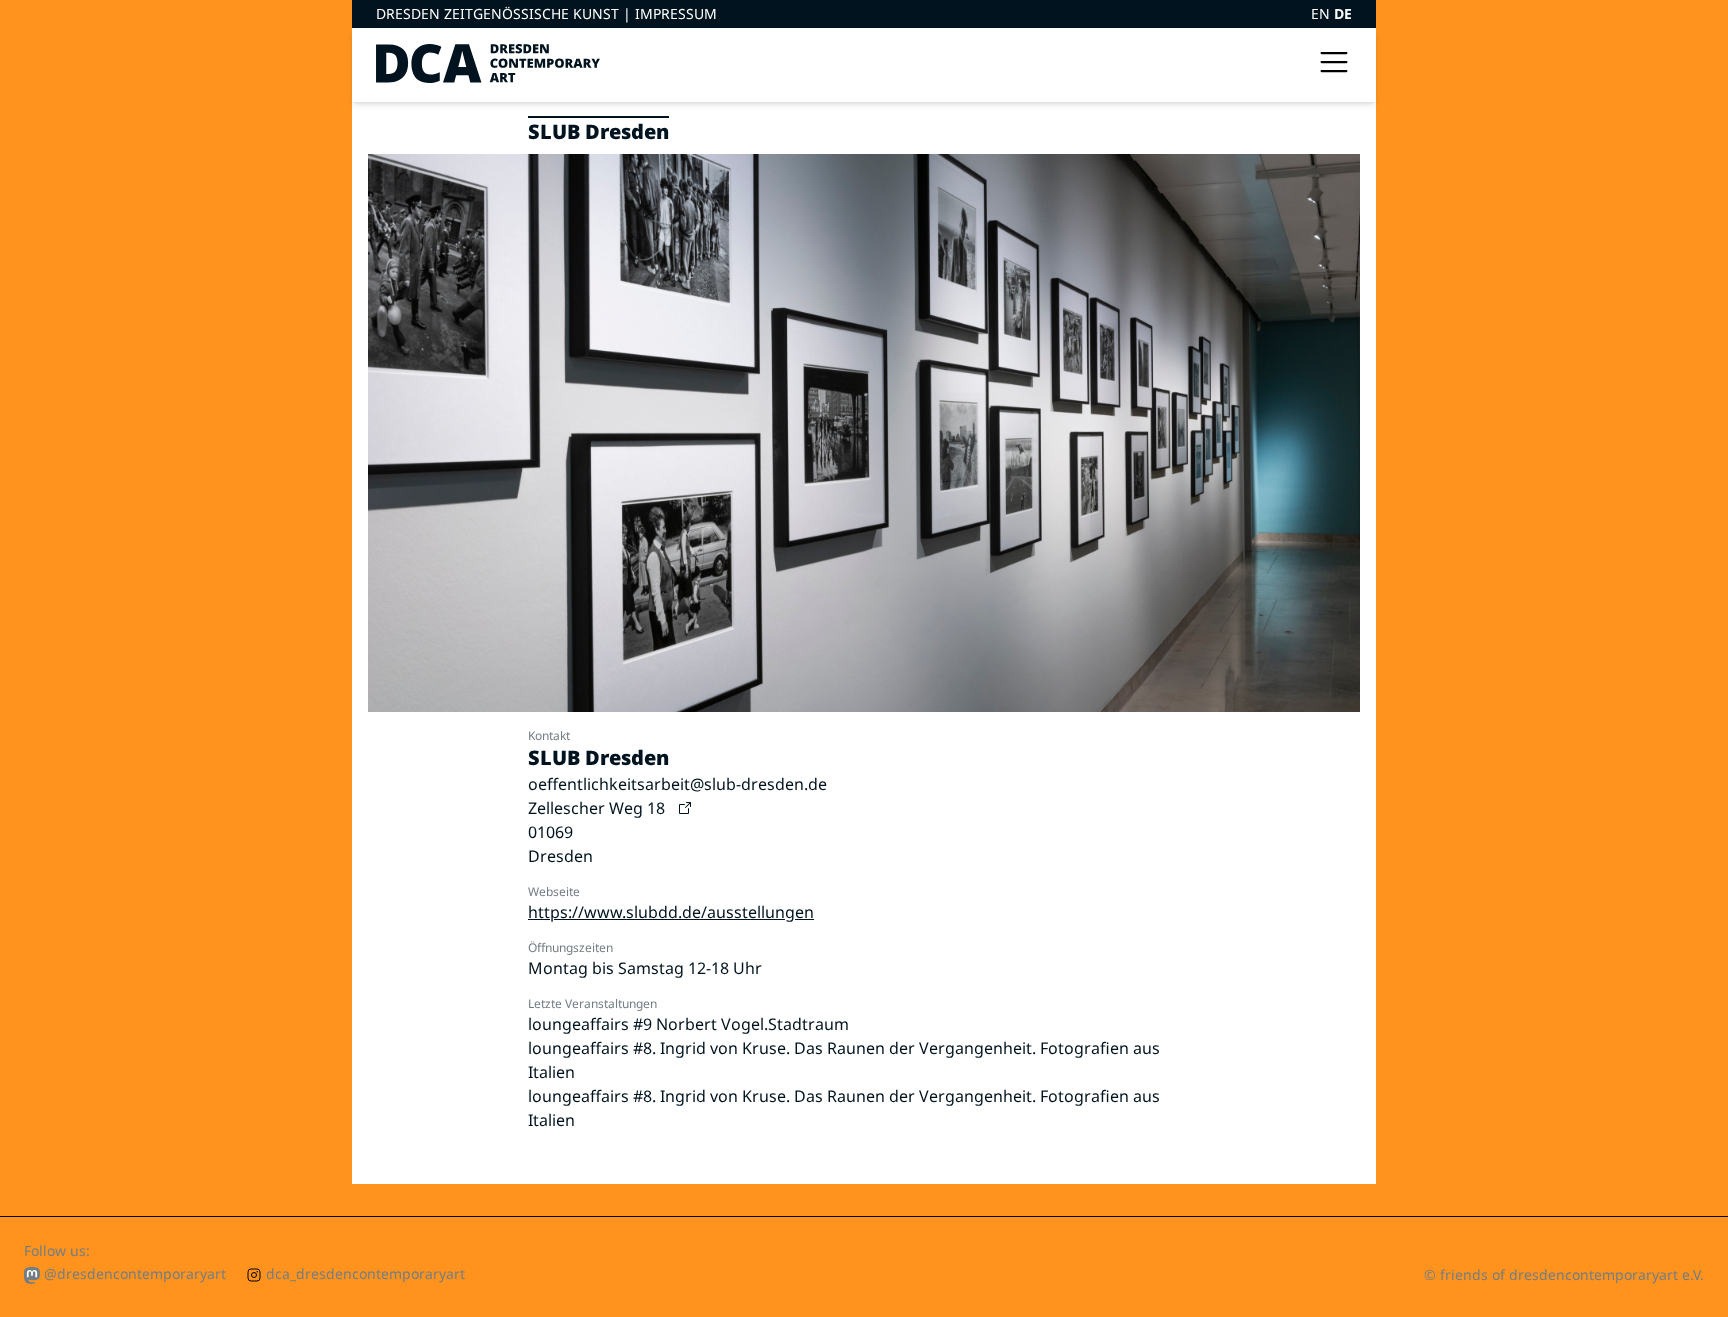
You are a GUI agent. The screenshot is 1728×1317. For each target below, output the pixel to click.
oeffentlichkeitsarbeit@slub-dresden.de (677, 784)
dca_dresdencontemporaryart (363, 1273)
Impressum (676, 13)
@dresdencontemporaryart (133, 1273)
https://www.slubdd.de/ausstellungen (671, 912)
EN (1322, 13)
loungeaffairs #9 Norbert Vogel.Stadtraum (688, 1024)
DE (1343, 13)
